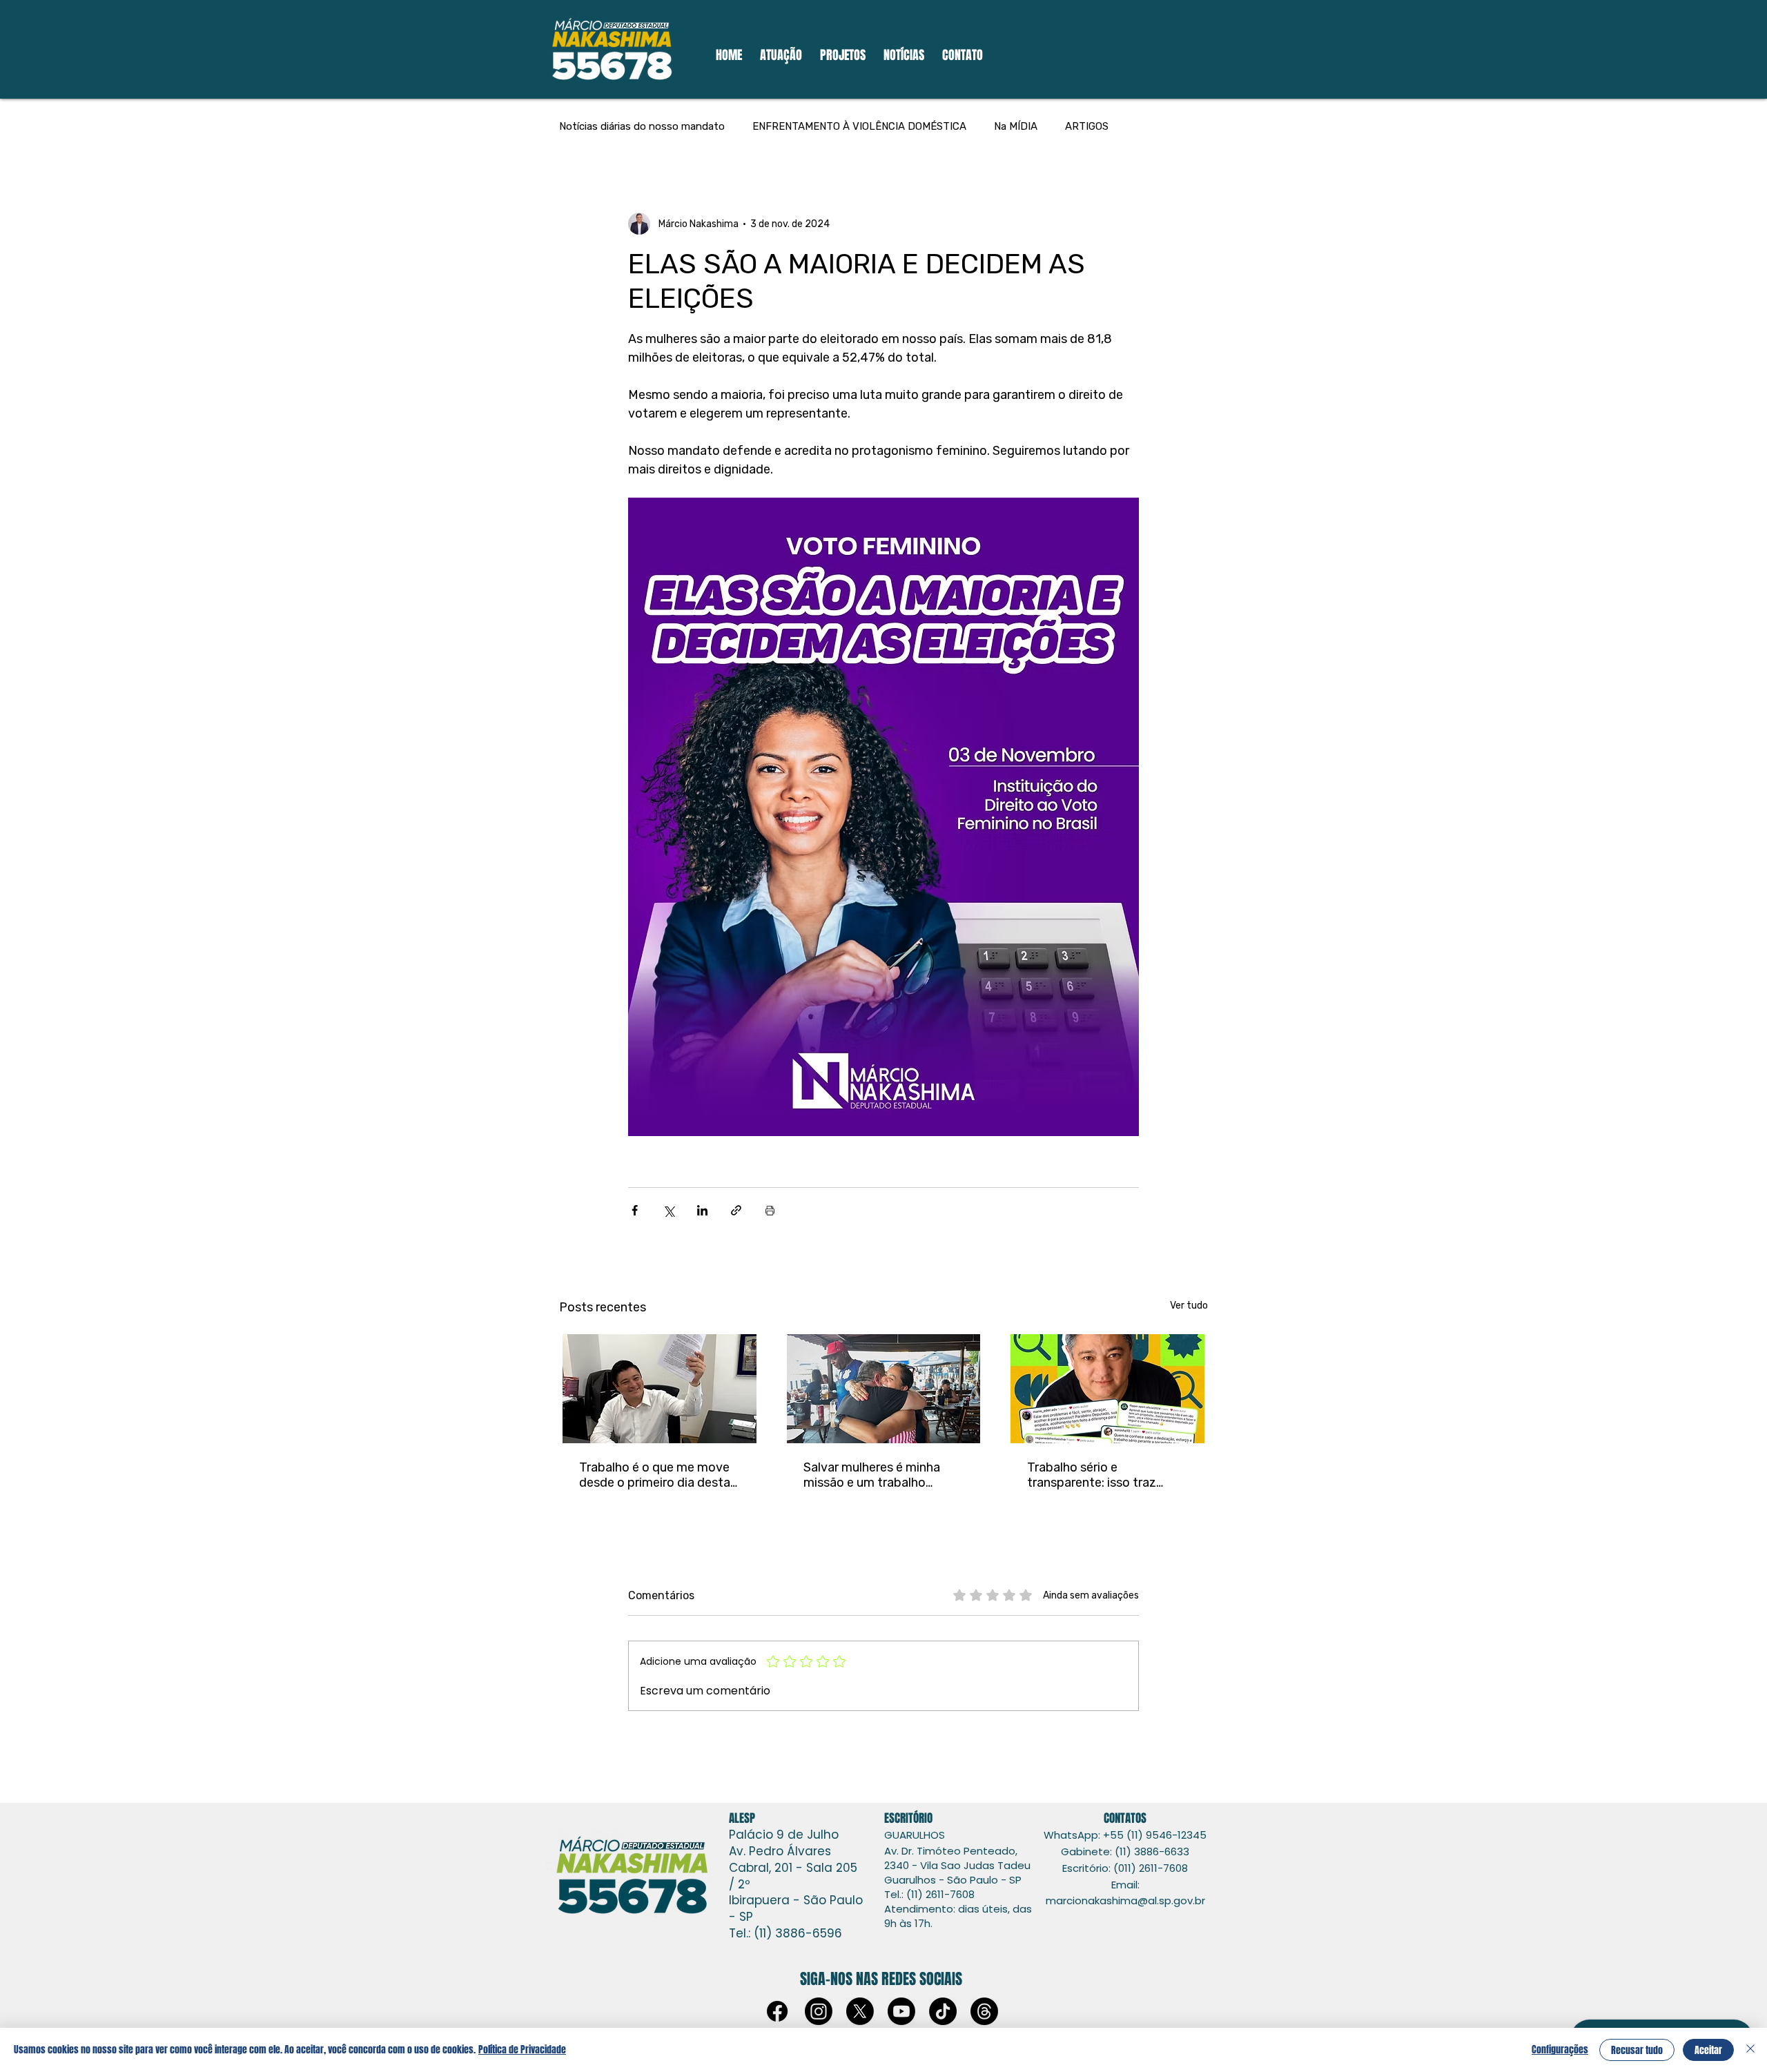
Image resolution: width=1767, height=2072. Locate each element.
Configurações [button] (1560, 2050)
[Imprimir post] (770, 1210)
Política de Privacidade (522, 2050)
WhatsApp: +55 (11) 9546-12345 (1125, 1835)
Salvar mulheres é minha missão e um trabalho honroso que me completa (878, 1475)
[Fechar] (1750, 2050)
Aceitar (1708, 2050)
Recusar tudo (1637, 2050)
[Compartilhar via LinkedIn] (702, 1210)
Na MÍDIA (1016, 126)
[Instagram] (819, 2011)
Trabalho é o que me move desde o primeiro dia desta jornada (655, 1475)
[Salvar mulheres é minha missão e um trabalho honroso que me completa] (884, 1389)
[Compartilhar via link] (736, 1210)
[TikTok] (943, 2011)
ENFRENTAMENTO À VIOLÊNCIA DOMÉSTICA (859, 126)
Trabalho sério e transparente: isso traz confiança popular (1092, 1475)
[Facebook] (777, 2011)
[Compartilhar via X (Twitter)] (668, 1210)
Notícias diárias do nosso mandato (642, 126)
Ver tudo (1189, 1306)
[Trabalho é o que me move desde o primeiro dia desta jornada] (660, 1389)
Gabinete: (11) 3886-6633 (1125, 1851)
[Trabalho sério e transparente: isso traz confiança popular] (1107, 1389)
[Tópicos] (984, 2011)
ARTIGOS (1087, 126)
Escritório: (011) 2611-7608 (1125, 1868)
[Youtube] (901, 2011)
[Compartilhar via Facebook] (635, 1210)
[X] (860, 2011)
